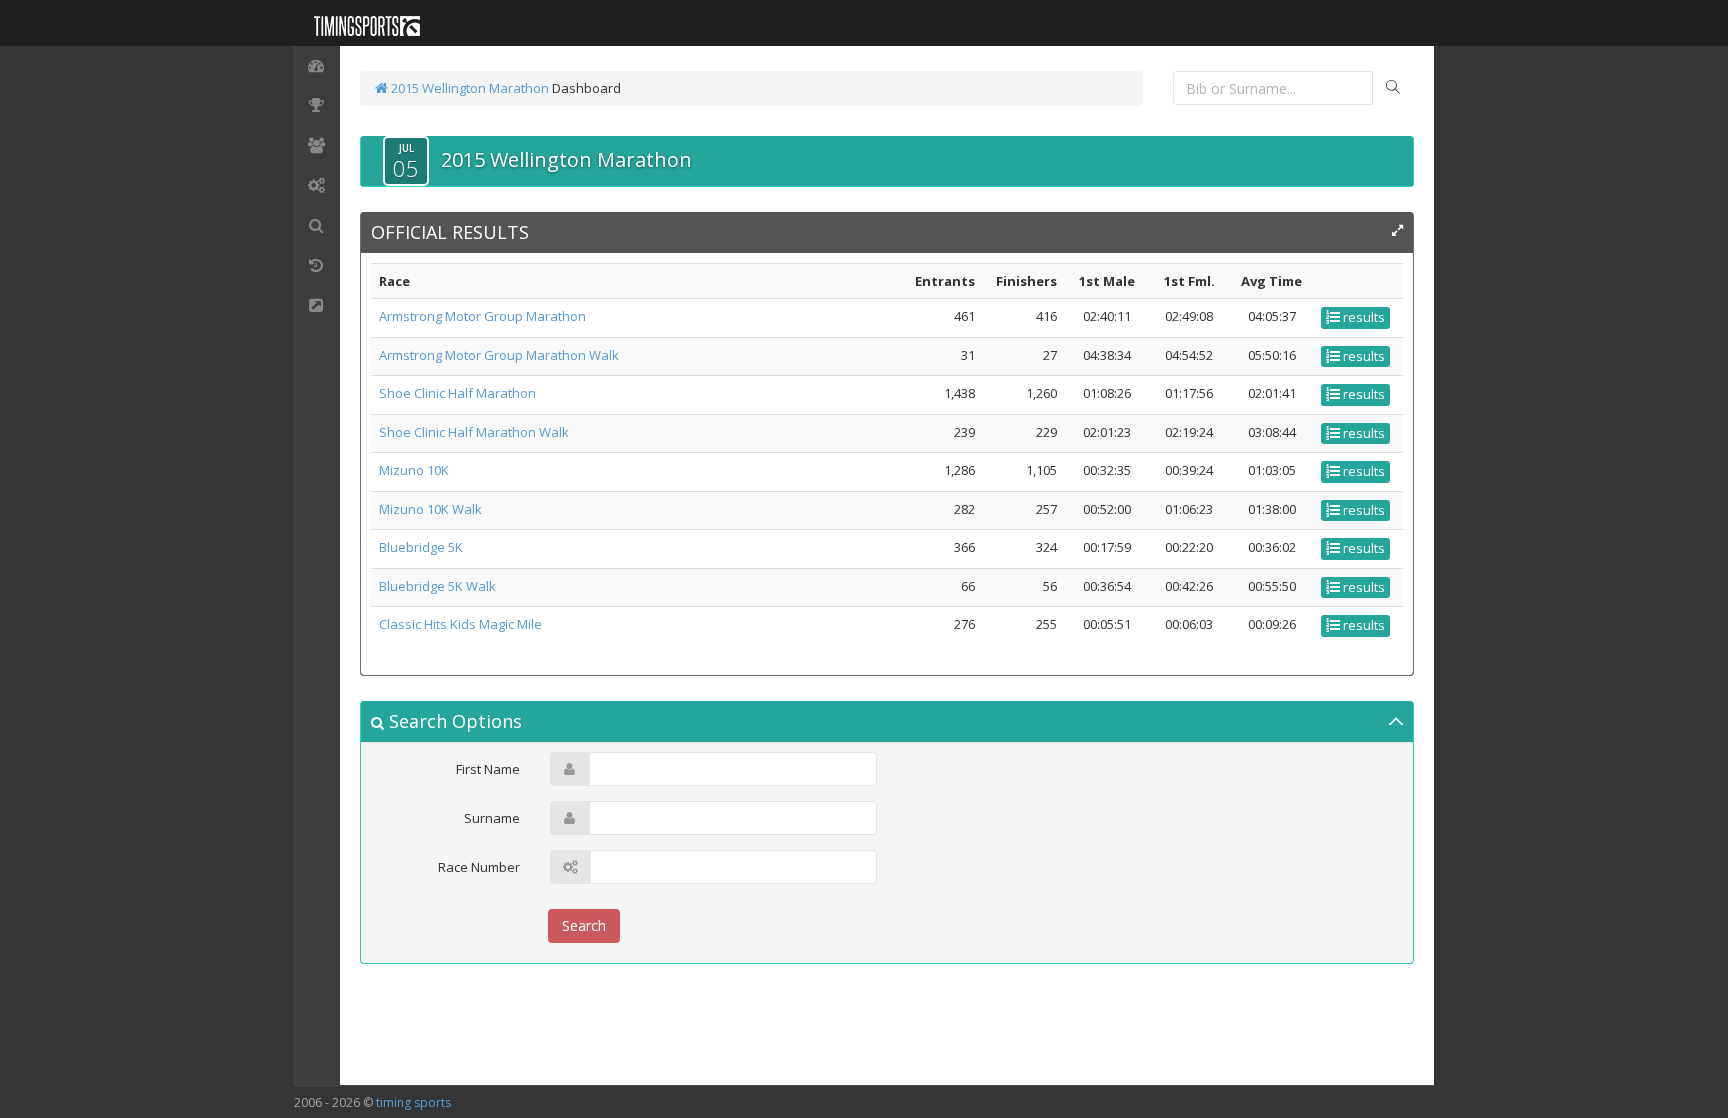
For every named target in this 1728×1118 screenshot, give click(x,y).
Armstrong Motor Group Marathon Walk (499, 355)
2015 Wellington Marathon (468, 88)
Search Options (453, 721)
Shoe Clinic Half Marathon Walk (474, 432)
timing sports (413, 1102)
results (1362, 317)
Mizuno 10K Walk (430, 509)
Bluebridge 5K (421, 547)
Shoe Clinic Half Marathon (457, 393)
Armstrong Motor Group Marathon (482, 316)
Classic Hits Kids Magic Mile (460, 624)
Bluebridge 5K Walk (437, 586)
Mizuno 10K (414, 470)
